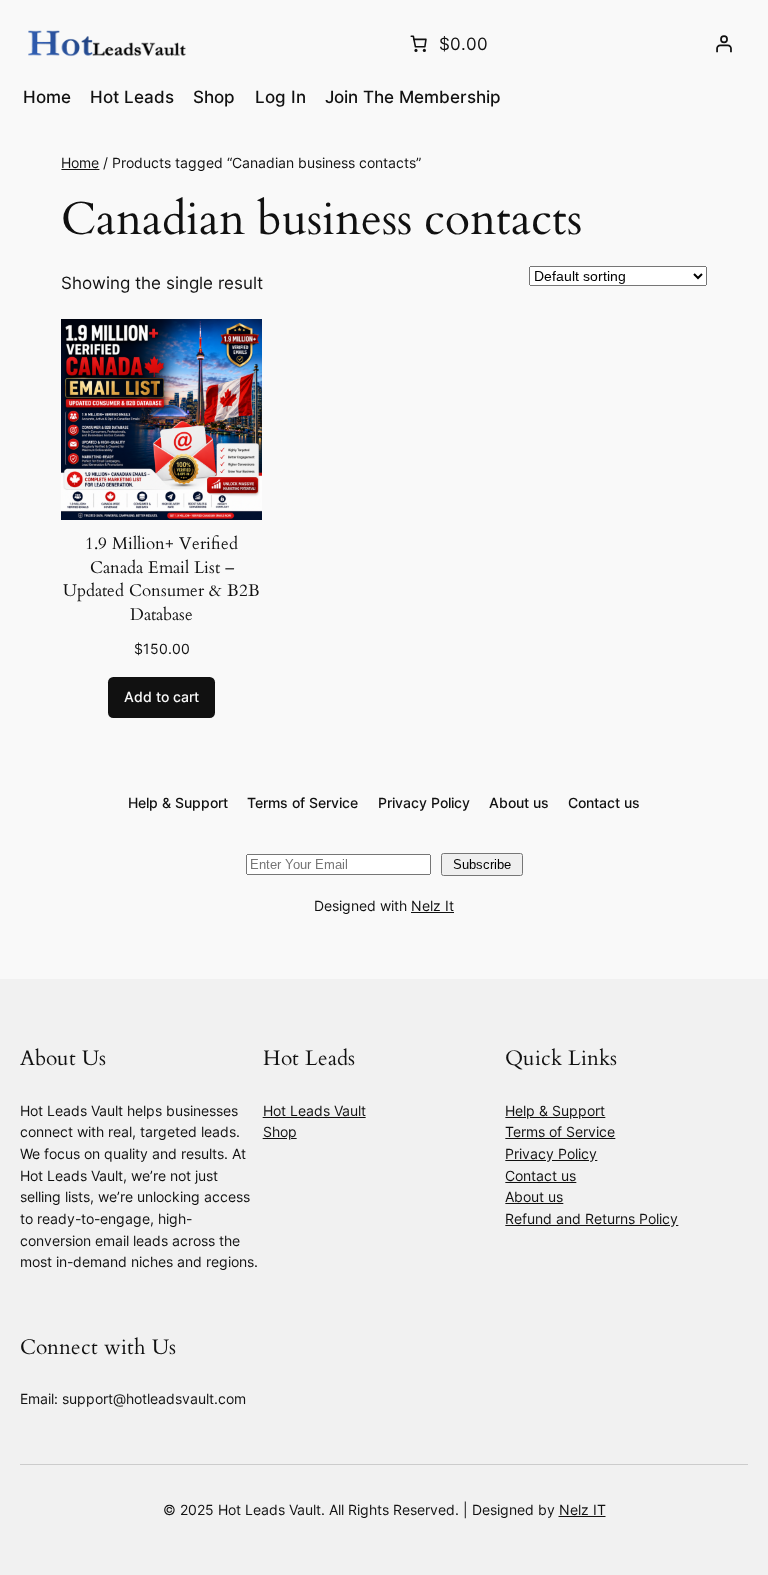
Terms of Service (560, 1131)
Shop (280, 1131)
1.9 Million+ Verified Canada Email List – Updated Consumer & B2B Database (161, 579)
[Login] (724, 44)
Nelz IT (582, 1509)
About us (534, 1196)
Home (80, 162)
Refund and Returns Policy (591, 1218)
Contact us (540, 1175)
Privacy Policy (551, 1153)
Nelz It (432, 905)
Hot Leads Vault (314, 1110)
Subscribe (482, 864)
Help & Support (555, 1110)
